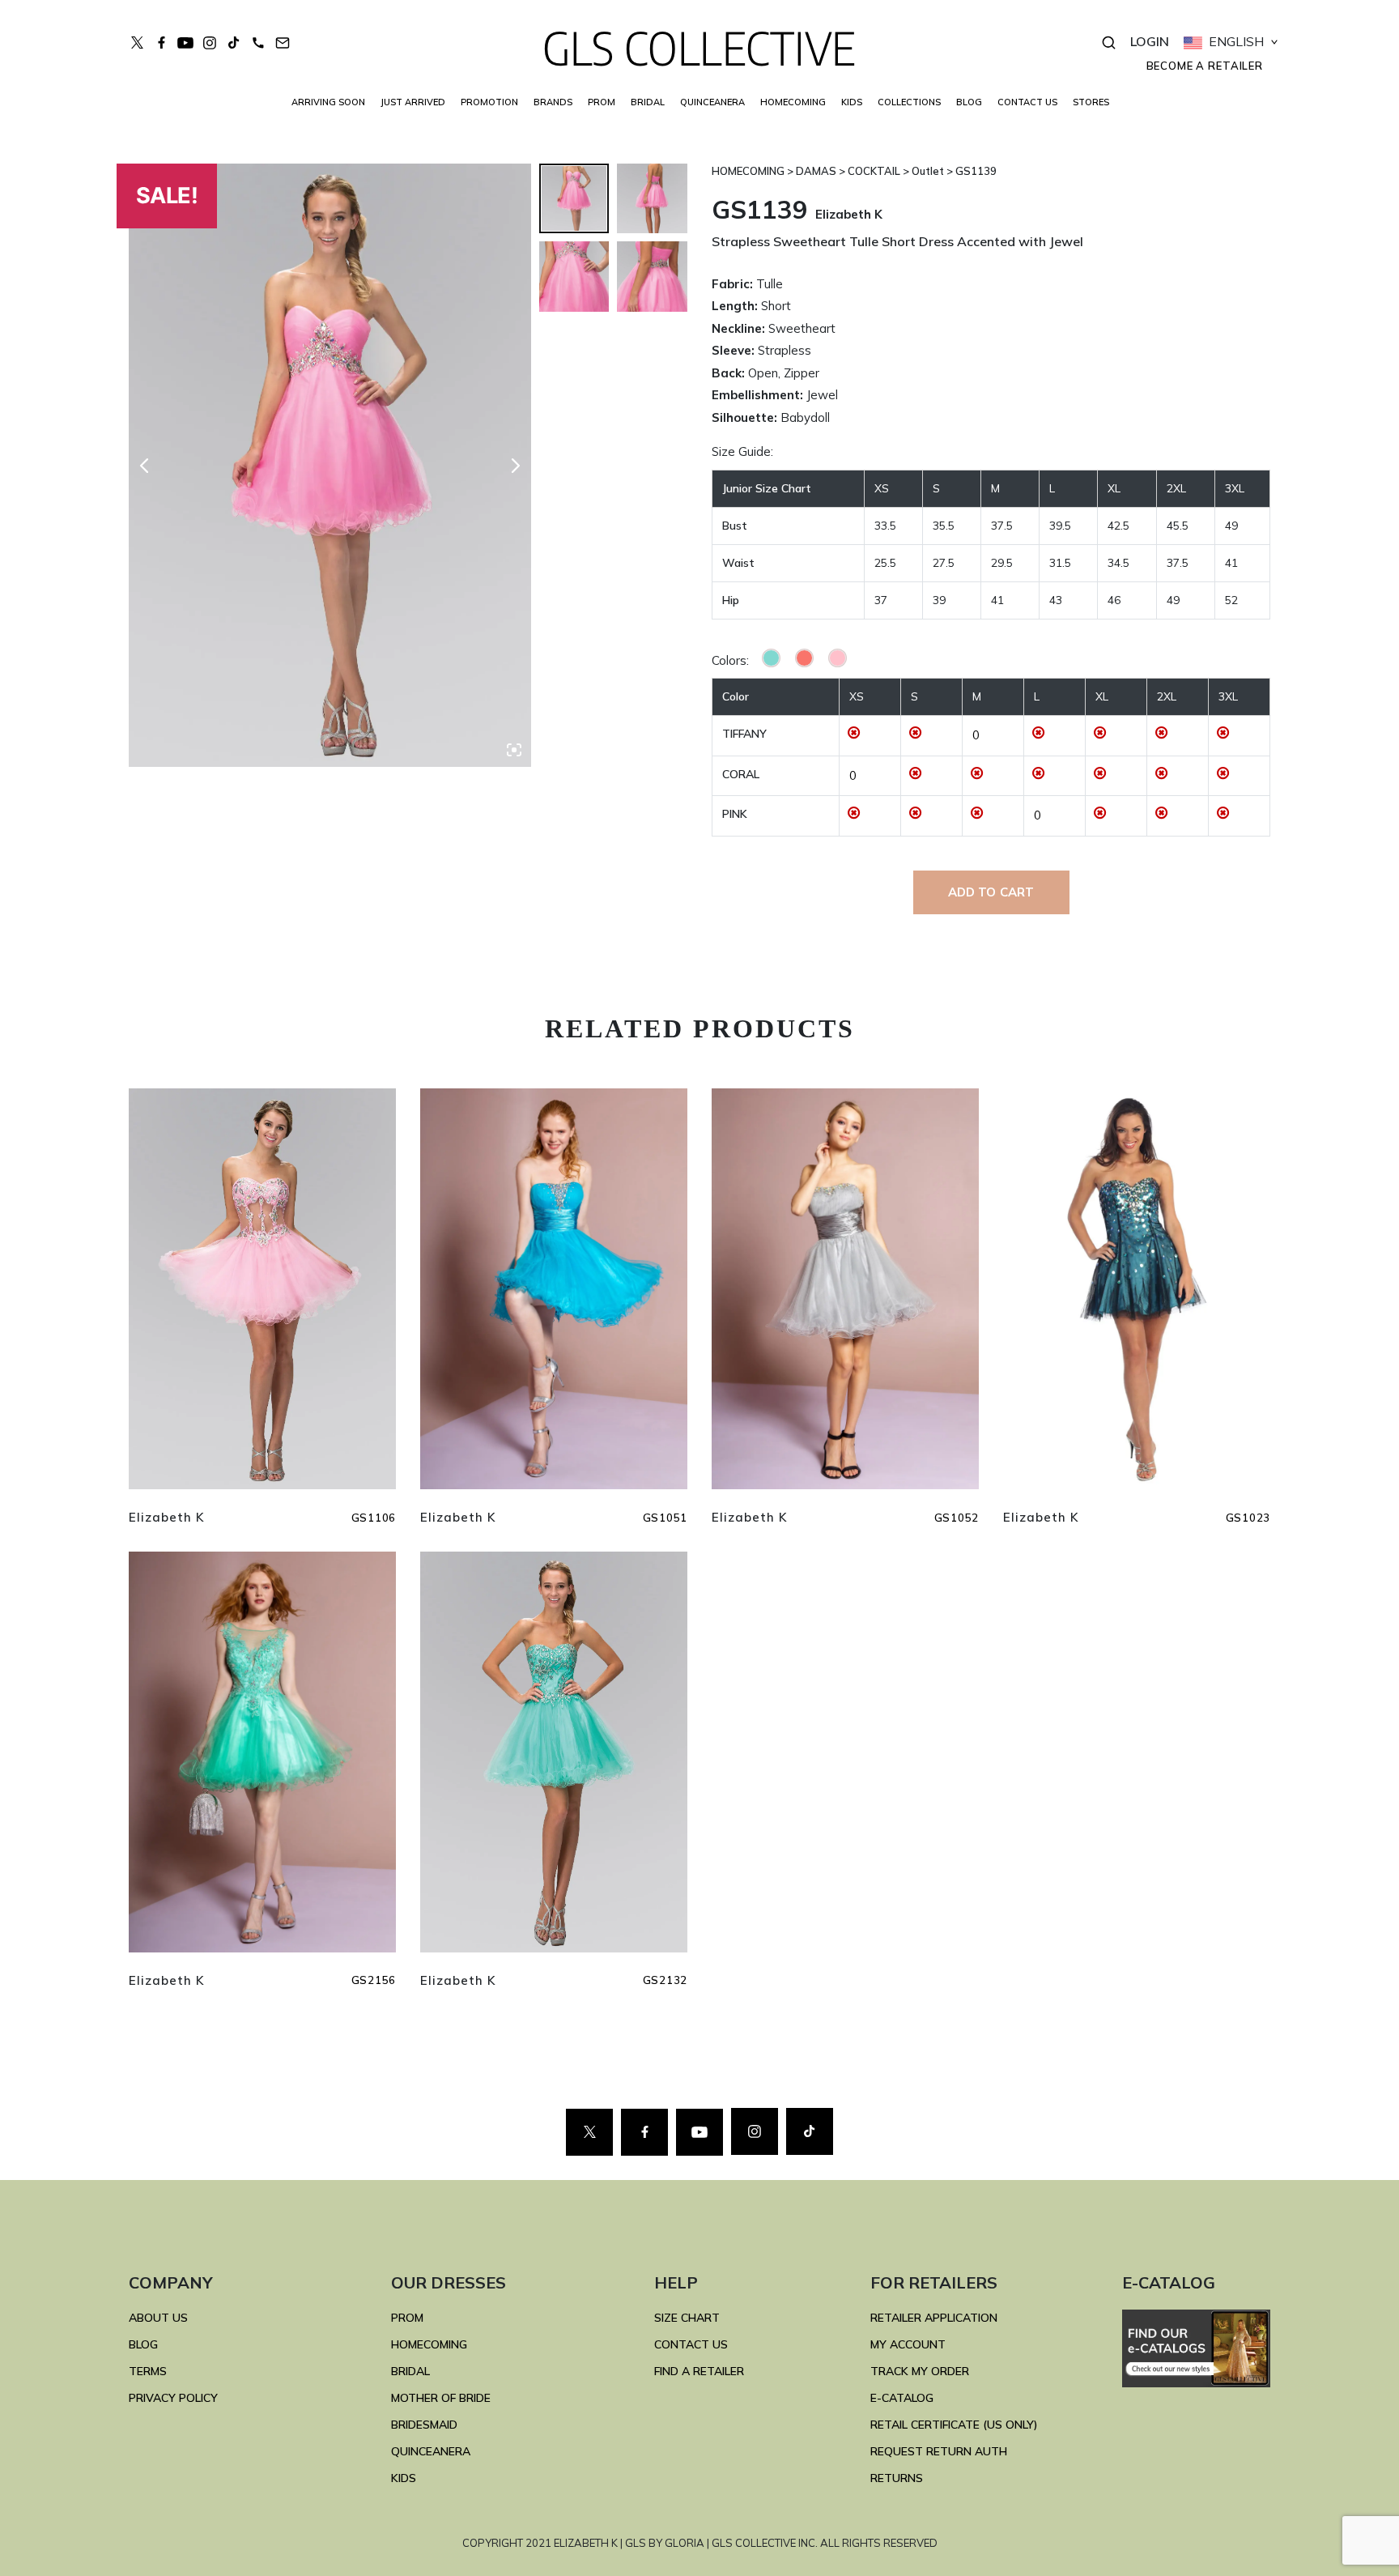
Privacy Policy (173, 2398)
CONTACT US (1027, 102)
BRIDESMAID (424, 2425)
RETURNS (897, 2478)
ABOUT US (158, 2318)
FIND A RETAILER (699, 2371)
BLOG (969, 102)
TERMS (148, 2371)
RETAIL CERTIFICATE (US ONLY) (954, 2425)
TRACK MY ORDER (920, 2371)
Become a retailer (1205, 66)
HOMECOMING (793, 102)
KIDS (852, 102)
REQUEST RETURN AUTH (939, 2451)
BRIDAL (410, 2371)
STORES (1091, 102)
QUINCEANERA (712, 102)
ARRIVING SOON (328, 102)
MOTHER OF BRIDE (441, 2398)
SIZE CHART (687, 2318)
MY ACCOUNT (908, 2344)
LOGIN (1150, 41)
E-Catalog (902, 2398)
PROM (602, 102)
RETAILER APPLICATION (934, 2318)
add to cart (991, 892)
